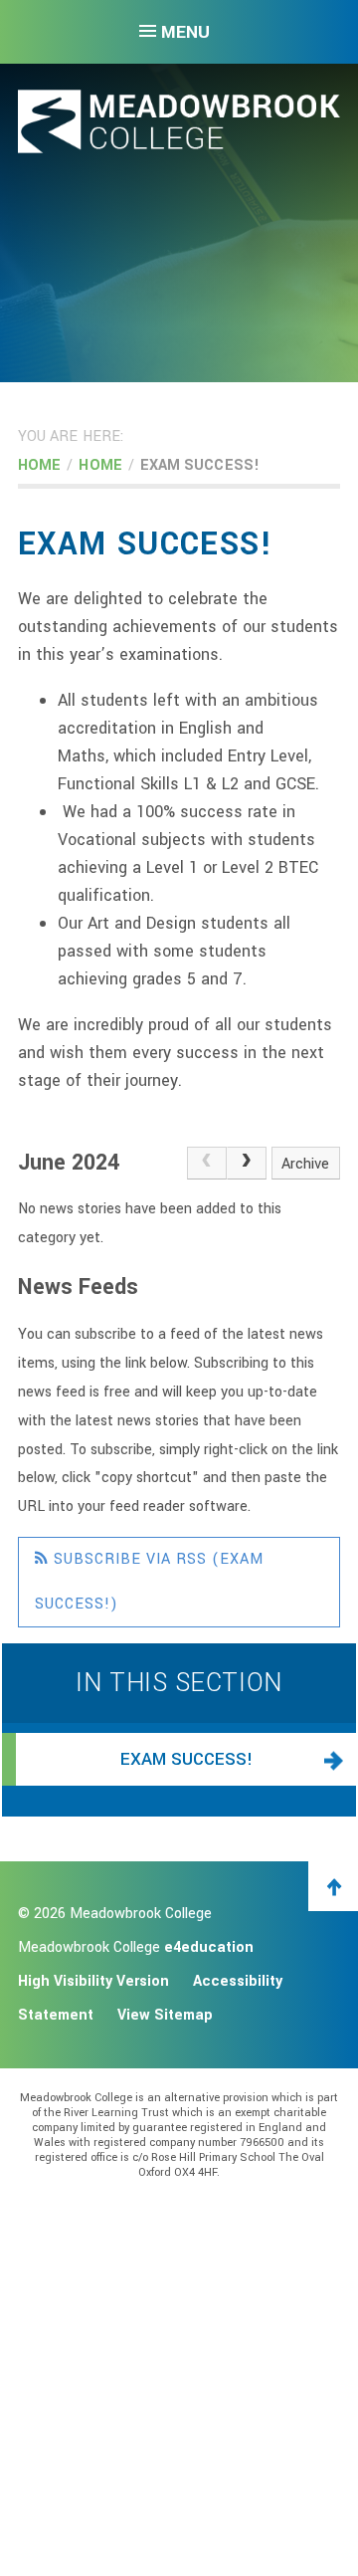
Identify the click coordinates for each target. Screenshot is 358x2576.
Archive (305, 1164)
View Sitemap (165, 2015)
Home (39, 465)
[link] (207, 1164)
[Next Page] (247, 1164)
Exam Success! (200, 465)
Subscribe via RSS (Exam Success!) (149, 1582)
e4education (209, 1947)
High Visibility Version (93, 1981)
